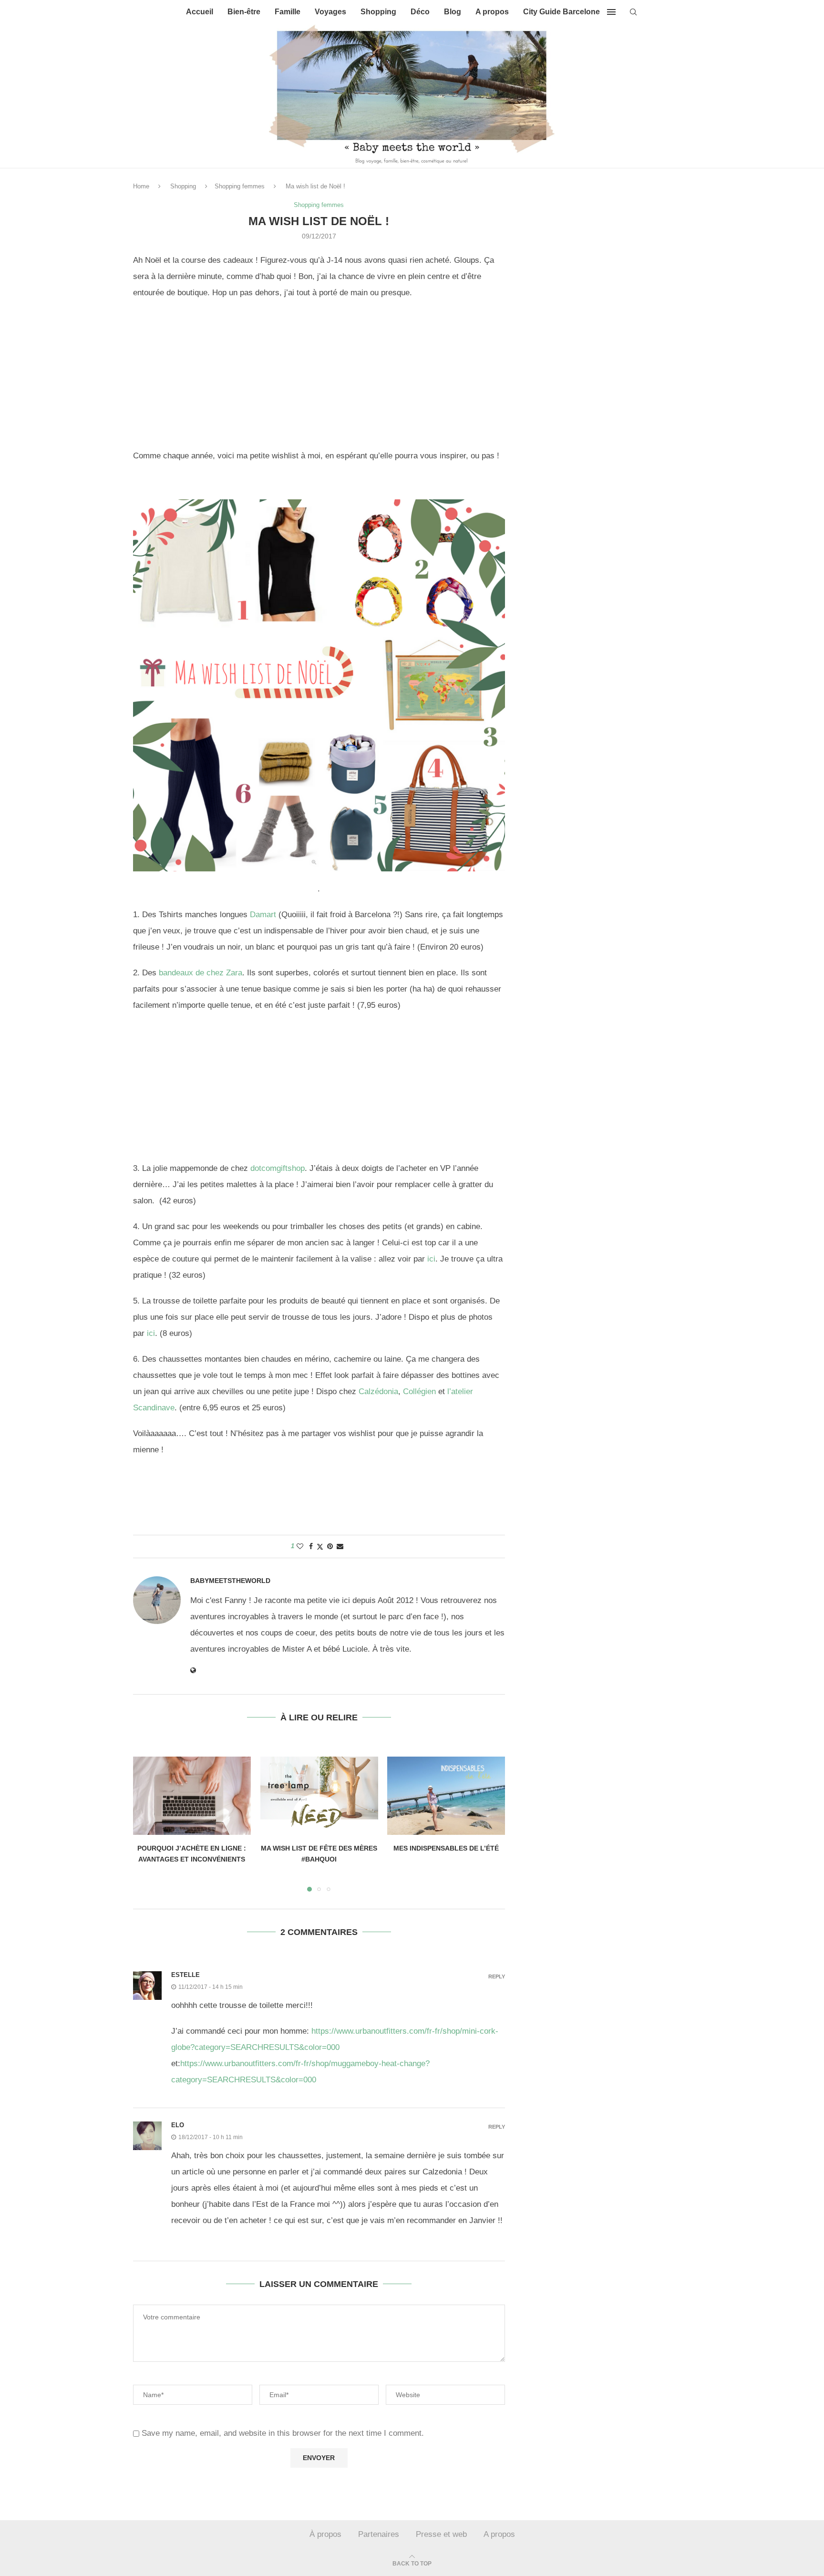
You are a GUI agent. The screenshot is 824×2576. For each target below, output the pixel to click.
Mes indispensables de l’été (446, 1848)
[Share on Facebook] (311, 1546)
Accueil (200, 12)
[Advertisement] (319, 377)
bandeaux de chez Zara (201, 973)
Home (141, 186)
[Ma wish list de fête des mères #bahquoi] (319, 1796)
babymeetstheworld (230, 1581)
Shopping (378, 12)
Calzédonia (378, 1391)
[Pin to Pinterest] (330, 1546)
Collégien (419, 1391)
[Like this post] (300, 1546)
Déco (420, 12)
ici (431, 1259)
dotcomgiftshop (278, 1168)
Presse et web (441, 2534)
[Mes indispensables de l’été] (446, 1796)
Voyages (330, 12)
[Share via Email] (340, 1546)
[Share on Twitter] (320, 1547)
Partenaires (379, 2534)
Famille (288, 12)
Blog (453, 12)
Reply (497, 1977)
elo (178, 2125)
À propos (325, 2534)
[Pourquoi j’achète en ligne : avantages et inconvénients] (192, 1796)
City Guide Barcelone (561, 12)
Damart (263, 915)
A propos (492, 12)
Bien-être (244, 12)
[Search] (633, 12)
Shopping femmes (240, 186)
